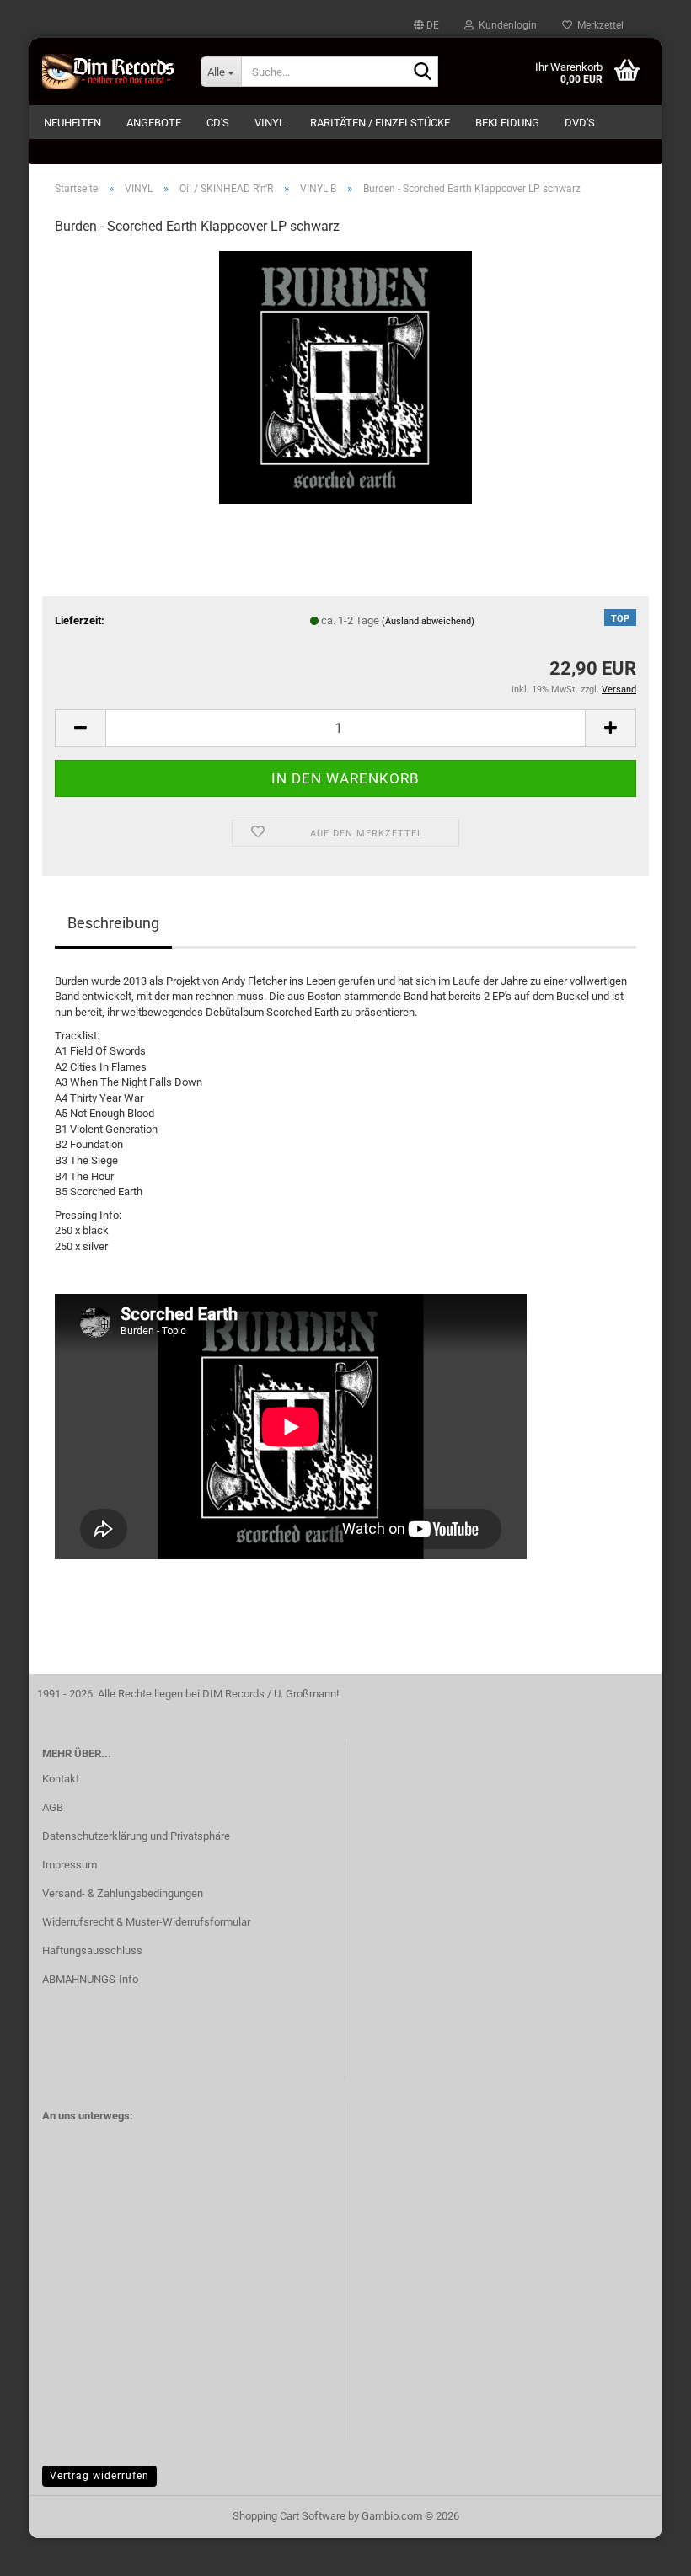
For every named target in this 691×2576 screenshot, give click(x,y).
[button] (426, 25)
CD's (218, 123)
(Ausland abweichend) (428, 621)
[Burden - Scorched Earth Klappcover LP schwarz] (345, 377)
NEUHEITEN (72, 123)
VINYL (270, 123)
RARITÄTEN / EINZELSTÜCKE (380, 123)
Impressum (70, 1865)
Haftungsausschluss (92, 1951)
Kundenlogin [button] (505, 25)
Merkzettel (598, 25)
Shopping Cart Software (289, 2516)
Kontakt (61, 1779)
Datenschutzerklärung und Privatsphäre (136, 1836)
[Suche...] (422, 72)
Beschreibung (113, 923)
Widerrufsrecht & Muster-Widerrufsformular (146, 1922)
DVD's (580, 123)
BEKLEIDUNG (507, 123)
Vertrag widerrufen (99, 2476)
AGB (53, 1807)
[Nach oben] (645, 2551)
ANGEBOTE (154, 123)
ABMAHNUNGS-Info (90, 1979)
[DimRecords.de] (109, 72)
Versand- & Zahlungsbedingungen (123, 1893)
